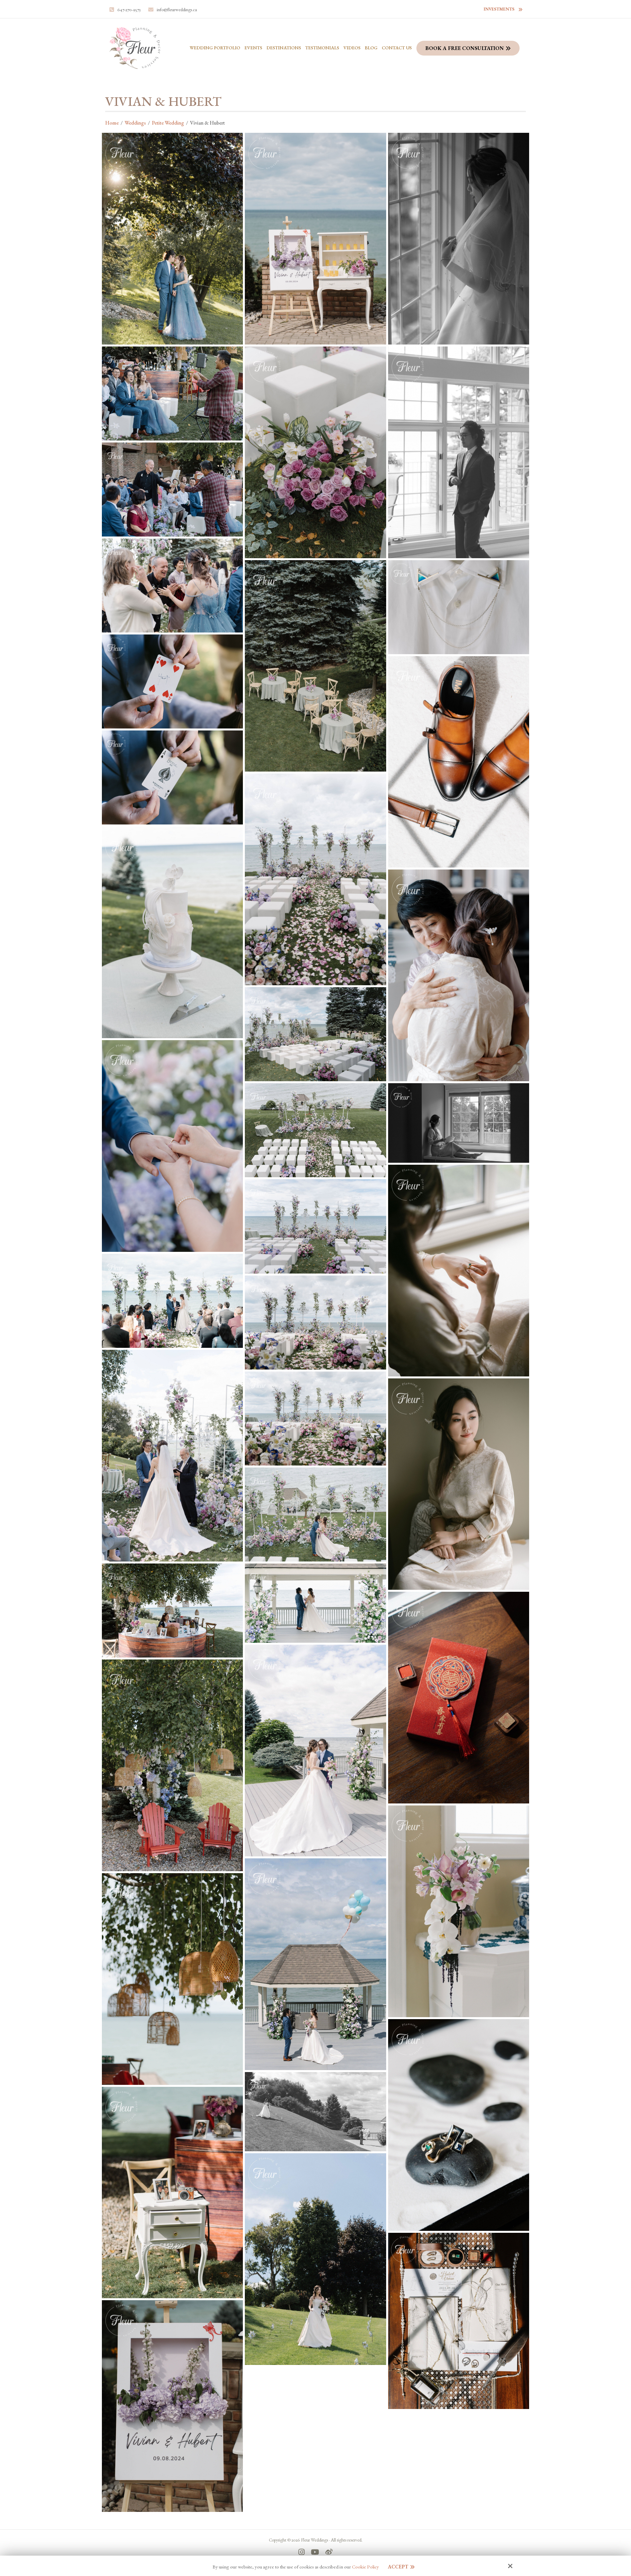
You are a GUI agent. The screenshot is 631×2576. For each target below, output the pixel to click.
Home (112, 123)
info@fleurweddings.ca (177, 10)
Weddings (135, 123)
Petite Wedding (168, 123)
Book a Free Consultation (465, 48)
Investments (499, 9)
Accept (398, 2567)
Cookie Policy (365, 2567)
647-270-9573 (129, 10)
